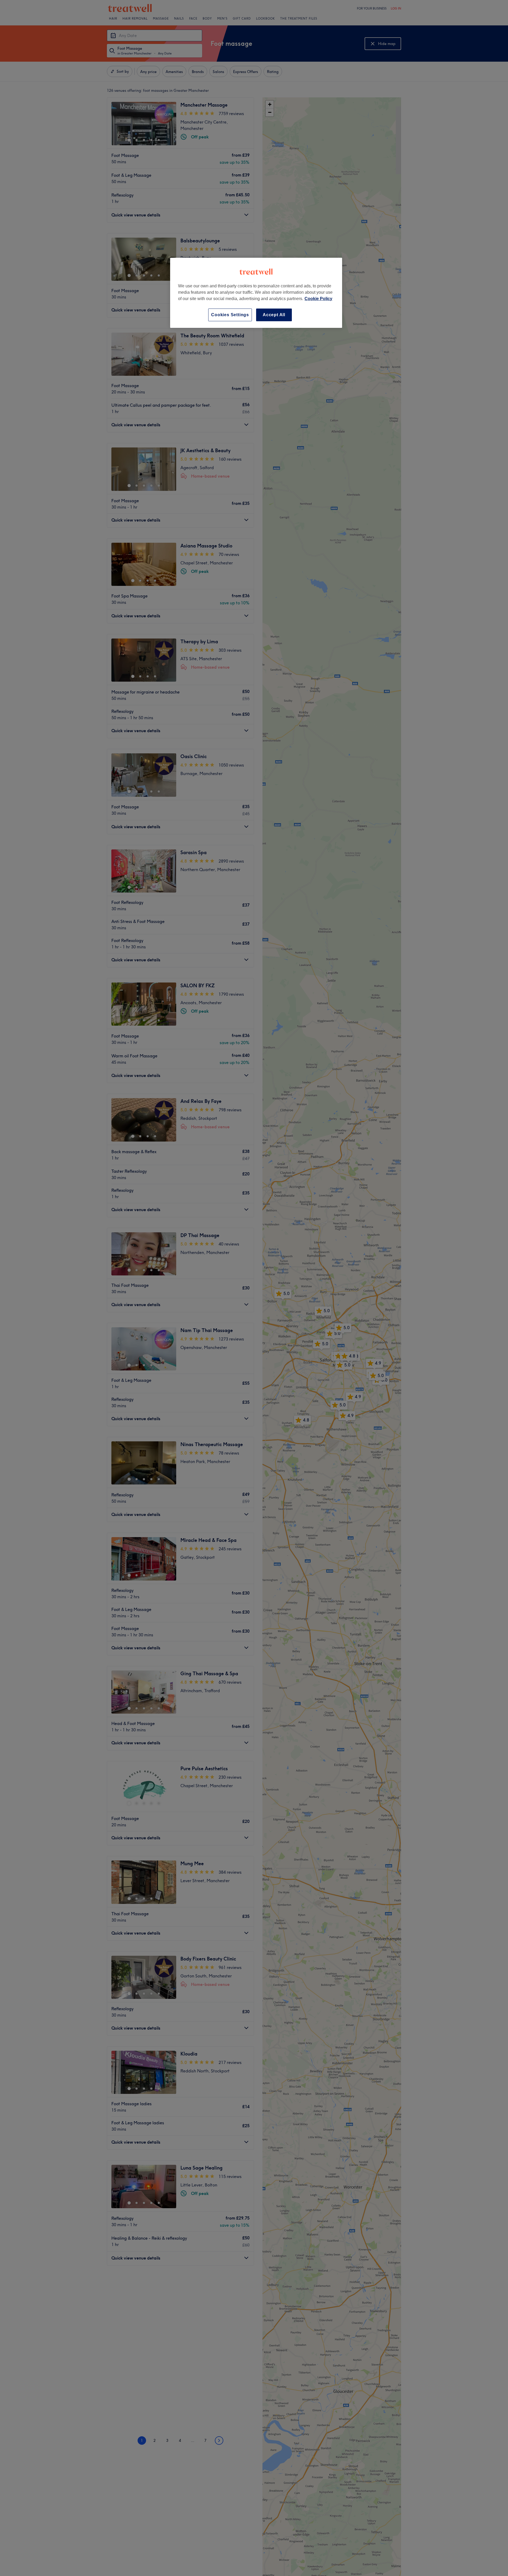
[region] (256, 293)
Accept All (274, 315)
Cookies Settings (230, 315)
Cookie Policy (318, 299)
